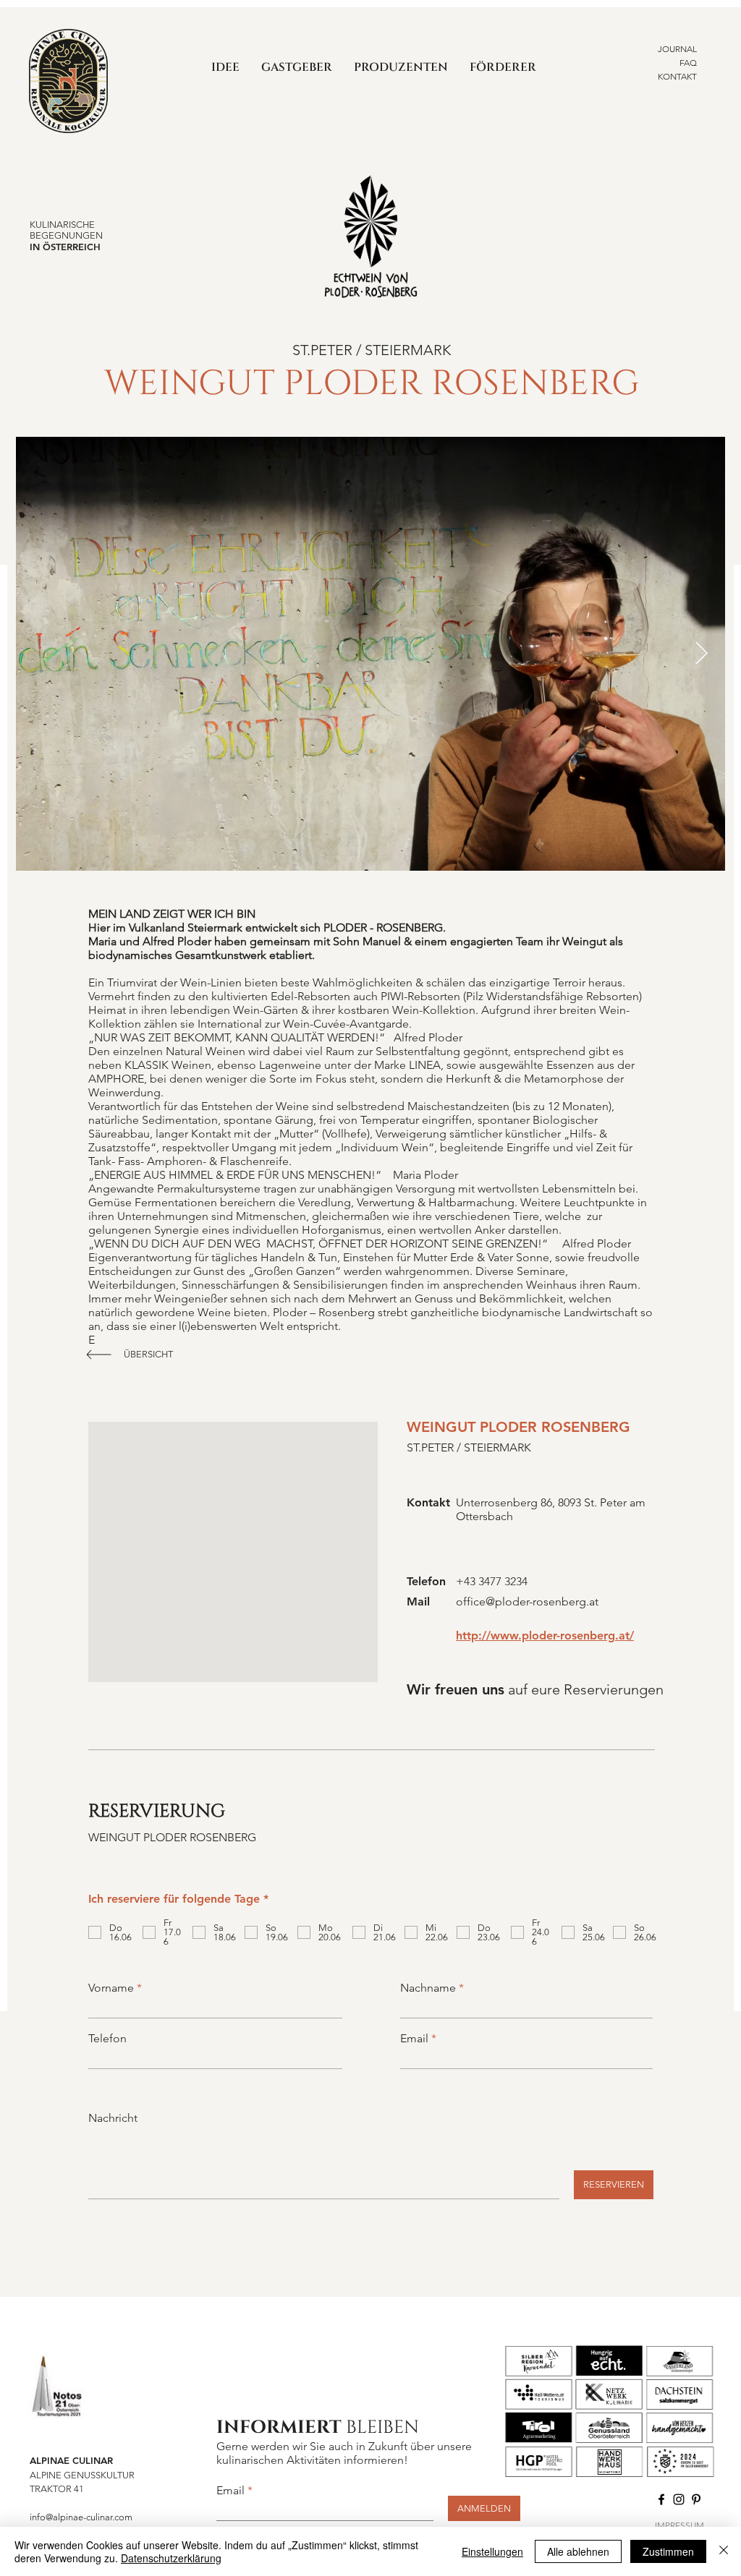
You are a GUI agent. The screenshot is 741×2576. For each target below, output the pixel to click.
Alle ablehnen (578, 2551)
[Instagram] (679, 2499)
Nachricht (113, 2118)
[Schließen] (724, 2551)
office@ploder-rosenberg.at (527, 1602)
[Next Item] (701, 654)
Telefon (107, 2039)
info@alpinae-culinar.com (81, 2517)
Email (414, 2039)
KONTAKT (677, 76)
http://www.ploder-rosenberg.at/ (545, 1635)
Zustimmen (668, 2551)
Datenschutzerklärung (171, 2558)
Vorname (111, 1988)
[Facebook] (661, 2499)
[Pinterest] (696, 2499)
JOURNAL (677, 49)
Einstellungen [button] (492, 2551)
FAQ (688, 63)
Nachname (428, 1988)
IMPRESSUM (679, 2525)
